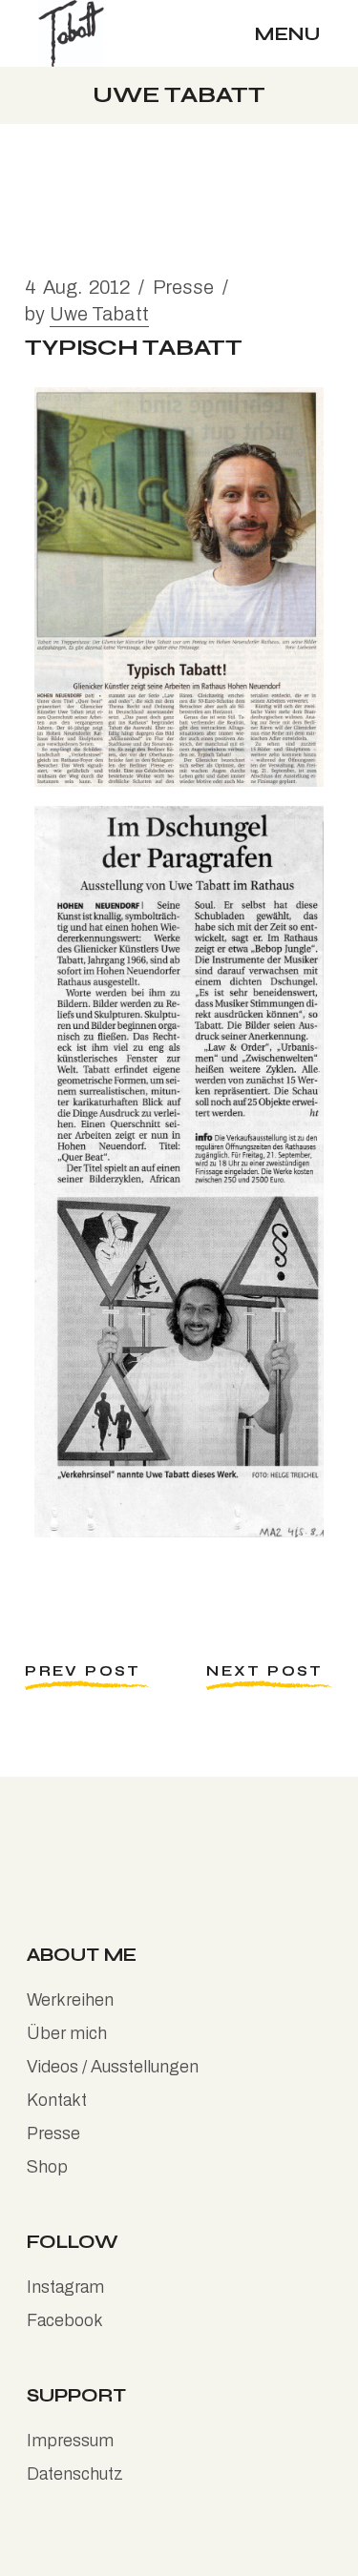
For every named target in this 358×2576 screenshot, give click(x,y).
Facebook (65, 2320)
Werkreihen (70, 2000)
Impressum (70, 2441)
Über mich (67, 2033)
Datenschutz (75, 2474)
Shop (47, 2167)
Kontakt (57, 2100)
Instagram (65, 2287)
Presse (183, 287)
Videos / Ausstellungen (113, 2067)
